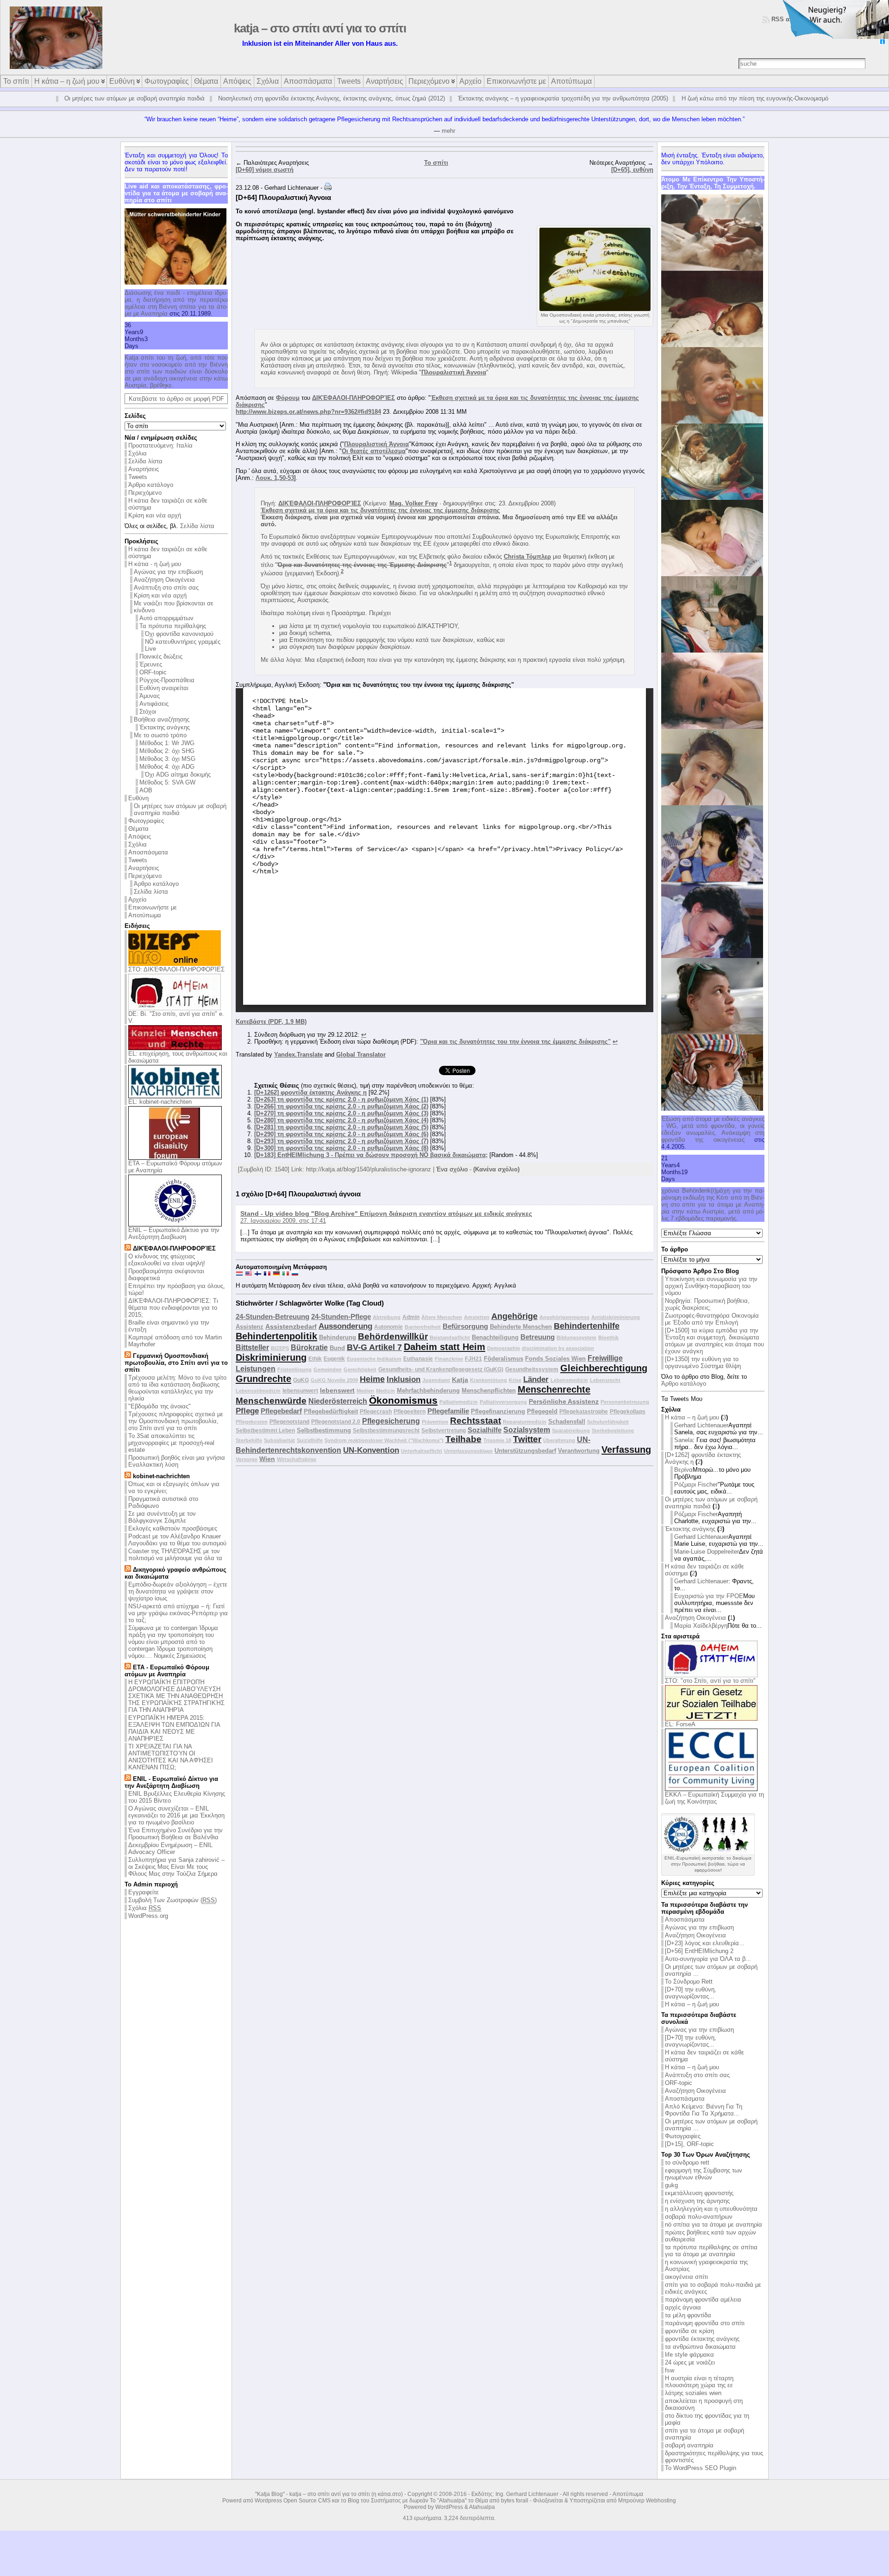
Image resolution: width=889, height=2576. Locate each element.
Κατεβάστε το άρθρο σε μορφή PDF (176, 399)
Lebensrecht (605, 1380)
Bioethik (608, 1338)
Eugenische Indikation (374, 1359)
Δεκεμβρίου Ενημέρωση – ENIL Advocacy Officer (170, 1848)
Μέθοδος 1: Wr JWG (167, 743)
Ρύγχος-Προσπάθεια (167, 680)
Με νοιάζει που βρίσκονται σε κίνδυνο (174, 607)
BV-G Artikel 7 (374, 1347)
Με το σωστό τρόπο (160, 735)
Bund (337, 1348)
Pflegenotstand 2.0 (336, 1422)
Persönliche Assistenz (564, 1401)
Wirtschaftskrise (297, 1459)
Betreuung (538, 1337)
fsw (670, 2370)
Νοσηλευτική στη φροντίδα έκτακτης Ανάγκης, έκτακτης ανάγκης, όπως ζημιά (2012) (332, 98)
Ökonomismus (403, 1400)
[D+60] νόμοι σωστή (265, 170)
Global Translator (361, 1055)
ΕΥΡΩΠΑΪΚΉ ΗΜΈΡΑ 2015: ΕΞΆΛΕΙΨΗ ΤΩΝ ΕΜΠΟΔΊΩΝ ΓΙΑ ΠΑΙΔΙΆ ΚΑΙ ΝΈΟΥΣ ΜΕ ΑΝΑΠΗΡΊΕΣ (174, 1728)
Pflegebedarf (281, 1411)
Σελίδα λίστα (145, 461)
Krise (515, 1380)
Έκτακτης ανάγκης (165, 727)
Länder (536, 1379)
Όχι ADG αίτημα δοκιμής (178, 775)
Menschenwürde (271, 1401)
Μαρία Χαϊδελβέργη (701, 1626)
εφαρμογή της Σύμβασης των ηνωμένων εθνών (704, 2174)
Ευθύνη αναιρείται (164, 688)
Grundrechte (263, 1379)
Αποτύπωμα (145, 915)
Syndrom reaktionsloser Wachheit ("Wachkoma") (384, 1440)
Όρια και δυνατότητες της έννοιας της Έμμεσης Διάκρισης (362, 565)
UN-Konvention (371, 1450)
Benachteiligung (495, 1337)
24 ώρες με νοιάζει (690, 2362)
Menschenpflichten (489, 1391)
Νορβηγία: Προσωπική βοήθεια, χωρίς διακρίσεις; (707, 1304)
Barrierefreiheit (423, 1327)
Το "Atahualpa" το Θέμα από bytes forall (479, 2501)
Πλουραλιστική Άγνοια (454, 372)
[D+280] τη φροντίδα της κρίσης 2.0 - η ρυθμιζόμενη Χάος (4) (341, 1120)
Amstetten (477, 1317)
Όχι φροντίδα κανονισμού (179, 634)
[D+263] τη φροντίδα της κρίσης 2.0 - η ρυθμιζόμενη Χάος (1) (341, 1099)
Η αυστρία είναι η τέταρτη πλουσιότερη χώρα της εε (699, 2382)
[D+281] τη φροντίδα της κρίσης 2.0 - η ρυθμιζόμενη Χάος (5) (341, 1127)
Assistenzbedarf (291, 1326)
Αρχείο (137, 899)
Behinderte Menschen (521, 1327)
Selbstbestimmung (324, 1430)
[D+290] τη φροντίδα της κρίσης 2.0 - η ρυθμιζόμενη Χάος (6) (341, 1134)
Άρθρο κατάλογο (151, 485)
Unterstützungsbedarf (525, 1451)
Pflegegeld (542, 1411)
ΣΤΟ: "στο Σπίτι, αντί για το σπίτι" (710, 1681)
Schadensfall (567, 1422)
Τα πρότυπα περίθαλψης (173, 626)
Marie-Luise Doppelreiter (707, 1552)
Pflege (247, 1411)
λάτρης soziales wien (693, 2393)
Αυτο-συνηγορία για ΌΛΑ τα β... (708, 1959)
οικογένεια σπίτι (686, 2277)
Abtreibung (387, 1317)
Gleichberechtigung (604, 1368)
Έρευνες (151, 664)
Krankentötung (488, 1380)
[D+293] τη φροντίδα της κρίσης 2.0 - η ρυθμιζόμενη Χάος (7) (341, 1141)
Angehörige (514, 1316)
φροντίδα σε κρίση (689, 2331)
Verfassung (626, 1450)
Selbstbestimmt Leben (265, 1430)
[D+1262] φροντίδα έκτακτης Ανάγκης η (310, 1092)
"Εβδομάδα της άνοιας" (160, 1406)
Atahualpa (482, 2507)
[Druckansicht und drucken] (328, 188)
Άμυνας (150, 696)
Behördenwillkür (393, 1336)
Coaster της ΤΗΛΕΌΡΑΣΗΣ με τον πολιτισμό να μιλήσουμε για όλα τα (175, 1555)
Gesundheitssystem (532, 1369)
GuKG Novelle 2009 (334, 1380)
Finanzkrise (449, 1359)
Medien (365, 1391)
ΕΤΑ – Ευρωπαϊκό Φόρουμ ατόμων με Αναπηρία (175, 1167)
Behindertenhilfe (587, 1326)
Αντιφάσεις (154, 704)
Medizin (385, 1391)
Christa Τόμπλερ (527, 557)
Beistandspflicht (450, 1338)
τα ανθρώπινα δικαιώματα (700, 2347)
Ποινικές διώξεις (161, 656)
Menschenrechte (554, 1389)
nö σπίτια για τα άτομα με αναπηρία (714, 2224)
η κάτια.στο (387, 2494)
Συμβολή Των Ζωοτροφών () (172, 1900)
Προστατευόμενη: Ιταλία (160, 445)
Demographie (504, 1348)
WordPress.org (148, 1916)
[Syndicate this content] (128, 1248)
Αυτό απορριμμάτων (166, 618)
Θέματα (138, 829)
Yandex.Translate (298, 1055)
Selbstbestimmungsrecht (386, 1430)
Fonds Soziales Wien (555, 1359)
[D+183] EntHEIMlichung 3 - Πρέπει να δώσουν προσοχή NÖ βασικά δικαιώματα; (371, 1155)
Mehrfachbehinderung (428, 1391)
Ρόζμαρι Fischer (696, 1484)
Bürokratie (309, 1347)
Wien (267, 1459)
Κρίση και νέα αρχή (155, 515)
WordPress (449, 2507)
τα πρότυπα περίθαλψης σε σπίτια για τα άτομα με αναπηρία (711, 2251)
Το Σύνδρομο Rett (689, 1982)
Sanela (683, 1440)
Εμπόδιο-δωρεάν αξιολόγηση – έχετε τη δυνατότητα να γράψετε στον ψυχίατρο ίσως (178, 1591)
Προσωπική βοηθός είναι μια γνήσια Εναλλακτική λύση (177, 1461)
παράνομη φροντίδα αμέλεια (703, 2299)
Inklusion (404, 1379)
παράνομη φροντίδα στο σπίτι (705, 2323)
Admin (411, 1317)
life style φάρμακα (689, 2355)
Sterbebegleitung (613, 1431)
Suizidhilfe (310, 1440)
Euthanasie (418, 1359)
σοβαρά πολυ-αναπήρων (699, 2217)
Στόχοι (148, 712)
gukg (671, 2185)
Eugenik (334, 1359)
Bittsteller (252, 1347)
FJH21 (473, 1359)
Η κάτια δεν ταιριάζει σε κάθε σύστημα (168, 553)
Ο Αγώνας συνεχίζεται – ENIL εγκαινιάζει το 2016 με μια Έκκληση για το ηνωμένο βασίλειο (176, 1815)
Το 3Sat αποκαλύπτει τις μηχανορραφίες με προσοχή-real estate (171, 1443)
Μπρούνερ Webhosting (647, 2501)
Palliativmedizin (459, 1402)
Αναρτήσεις (144, 469)
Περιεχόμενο (145, 493)
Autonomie (388, 1327)
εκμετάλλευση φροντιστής (699, 2193)
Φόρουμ (288, 398)
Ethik (315, 1359)
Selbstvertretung (444, 1430)
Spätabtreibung (571, 1431)
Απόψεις (140, 837)
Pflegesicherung (391, 1421)
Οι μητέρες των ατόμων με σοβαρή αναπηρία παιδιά (135, 98)
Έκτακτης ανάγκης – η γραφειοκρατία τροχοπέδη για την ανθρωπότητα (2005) (563, 98)
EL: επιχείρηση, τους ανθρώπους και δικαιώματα (178, 1057)
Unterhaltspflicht (422, 1451)
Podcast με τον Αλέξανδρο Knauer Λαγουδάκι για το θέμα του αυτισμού (177, 1540)
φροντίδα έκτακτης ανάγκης (702, 2339)
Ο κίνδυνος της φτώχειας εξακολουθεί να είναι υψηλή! (167, 1260)
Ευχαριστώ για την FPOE (709, 1596)
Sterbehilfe (249, 1440)
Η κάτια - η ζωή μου (155, 564)
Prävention (435, 1422)
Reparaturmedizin (525, 1422)
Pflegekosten (252, 1422)
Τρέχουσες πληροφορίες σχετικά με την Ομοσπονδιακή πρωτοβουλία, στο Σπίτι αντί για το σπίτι (176, 1421)
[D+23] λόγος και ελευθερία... (705, 1943)
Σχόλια (138, 453)
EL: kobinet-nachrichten (160, 1102)
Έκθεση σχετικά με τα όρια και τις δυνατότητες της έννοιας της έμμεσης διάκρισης (380, 510)
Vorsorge (247, 1459)
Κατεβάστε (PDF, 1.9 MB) (271, 1022)
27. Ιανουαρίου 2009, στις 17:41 (283, 1221)
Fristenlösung (294, 1369)
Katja (460, 1380)
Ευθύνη (138, 798)
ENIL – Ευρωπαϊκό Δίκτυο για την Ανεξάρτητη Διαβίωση (174, 1233)
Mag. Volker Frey (413, 503)
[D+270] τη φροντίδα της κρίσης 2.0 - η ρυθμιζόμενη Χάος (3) (341, 1113)
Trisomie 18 (497, 1440)
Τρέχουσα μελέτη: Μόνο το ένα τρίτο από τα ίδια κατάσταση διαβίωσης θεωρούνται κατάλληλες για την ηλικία (177, 1388)
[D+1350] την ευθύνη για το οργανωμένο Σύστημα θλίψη (703, 1363)
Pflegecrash (376, 1411)
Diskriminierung (271, 1357)
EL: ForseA (680, 1724)
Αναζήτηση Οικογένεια (164, 580)
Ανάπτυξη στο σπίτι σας (166, 588)
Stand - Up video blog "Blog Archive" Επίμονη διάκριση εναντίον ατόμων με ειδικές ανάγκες (386, 1213)
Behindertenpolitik (276, 1336)
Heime (372, 1379)
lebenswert (337, 1390)
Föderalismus (504, 1359)
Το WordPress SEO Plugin (701, 2468)
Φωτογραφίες (146, 821)
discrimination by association (558, 1348)
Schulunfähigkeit (608, 1422)
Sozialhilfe (485, 1430)
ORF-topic (153, 672)
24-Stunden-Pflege (341, 1316)
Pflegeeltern (410, 1411)
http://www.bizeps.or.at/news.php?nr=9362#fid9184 (308, 412)
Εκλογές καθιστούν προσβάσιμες (173, 1528)
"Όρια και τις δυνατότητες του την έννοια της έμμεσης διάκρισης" (515, 1042)
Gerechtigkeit (360, 1369)
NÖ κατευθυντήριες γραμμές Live (183, 645)
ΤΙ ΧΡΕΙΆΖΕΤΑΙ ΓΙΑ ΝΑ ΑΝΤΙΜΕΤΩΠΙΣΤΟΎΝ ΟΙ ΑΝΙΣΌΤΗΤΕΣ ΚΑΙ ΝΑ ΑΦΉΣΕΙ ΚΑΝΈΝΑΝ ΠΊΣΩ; (171, 1757)
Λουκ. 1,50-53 (275, 478)
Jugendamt (436, 1380)
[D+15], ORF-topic (689, 2144)
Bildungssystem (576, 1338)
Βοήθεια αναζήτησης (162, 719)
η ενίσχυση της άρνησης (697, 2201)
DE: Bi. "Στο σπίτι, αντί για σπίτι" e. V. (176, 1017)
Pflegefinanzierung (498, 1411)
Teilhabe (463, 1439)
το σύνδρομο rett (687, 2162)
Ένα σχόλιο (452, 1169)
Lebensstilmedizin (258, 1391)
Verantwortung (579, 1451)
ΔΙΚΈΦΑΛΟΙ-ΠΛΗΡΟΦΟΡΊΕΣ (354, 398)
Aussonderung (345, 1326)
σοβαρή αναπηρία (689, 2445)
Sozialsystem (527, 1430)
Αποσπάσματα (148, 852)
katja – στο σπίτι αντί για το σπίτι (320, 28)
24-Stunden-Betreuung (272, 1316)
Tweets (138, 477)
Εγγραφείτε (144, 1892)
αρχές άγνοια (683, 2307)
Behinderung (338, 1337)
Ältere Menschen (442, 1317)
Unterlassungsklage (468, 1451)
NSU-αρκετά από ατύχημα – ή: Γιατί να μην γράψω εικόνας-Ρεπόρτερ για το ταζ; (178, 1613)
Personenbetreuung (625, 1402)
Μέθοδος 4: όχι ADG (167, 767)
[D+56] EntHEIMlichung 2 (699, 1951)
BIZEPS (280, 1348)
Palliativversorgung (503, 1402)
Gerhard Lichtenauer (701, 1425)
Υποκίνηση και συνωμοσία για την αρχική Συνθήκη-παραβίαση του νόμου (711, 1286)
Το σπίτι (436, 163)
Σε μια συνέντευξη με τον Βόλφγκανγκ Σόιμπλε (162, 1517)
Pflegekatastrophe (584, 1411)
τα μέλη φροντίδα (688, 2315)
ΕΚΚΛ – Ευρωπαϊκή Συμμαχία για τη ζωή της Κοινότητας (714, 1798)
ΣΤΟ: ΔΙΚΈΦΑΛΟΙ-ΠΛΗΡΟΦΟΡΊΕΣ (176, 969)
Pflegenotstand (289, 1422)
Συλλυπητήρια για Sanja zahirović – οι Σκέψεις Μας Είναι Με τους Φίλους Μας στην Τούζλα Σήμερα (176, 1867)
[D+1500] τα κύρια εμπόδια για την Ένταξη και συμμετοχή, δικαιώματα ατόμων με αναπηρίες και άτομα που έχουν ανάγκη (714, 1341)
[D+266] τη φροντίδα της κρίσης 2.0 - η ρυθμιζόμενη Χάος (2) (341, 1106)
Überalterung (559, 1440)
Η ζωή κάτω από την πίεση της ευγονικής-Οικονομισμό (755, 98)
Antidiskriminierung (616, 1317)
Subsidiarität (279, 1440)
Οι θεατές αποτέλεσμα (374, 451)
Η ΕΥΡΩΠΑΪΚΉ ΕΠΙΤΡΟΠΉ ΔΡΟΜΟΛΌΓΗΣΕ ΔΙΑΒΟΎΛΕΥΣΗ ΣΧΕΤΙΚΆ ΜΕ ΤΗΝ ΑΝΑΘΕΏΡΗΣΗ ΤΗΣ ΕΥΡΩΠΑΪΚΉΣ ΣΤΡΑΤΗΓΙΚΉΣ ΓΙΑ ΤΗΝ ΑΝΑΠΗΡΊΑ (176, 1696)
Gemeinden (328, 1369)
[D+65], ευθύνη (632, 170)
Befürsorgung (465, 1326)
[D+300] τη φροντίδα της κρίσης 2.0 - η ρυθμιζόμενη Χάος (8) (341, 1148)
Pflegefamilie (448, 1411)
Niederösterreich (338, 1401)
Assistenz (250, 1327)
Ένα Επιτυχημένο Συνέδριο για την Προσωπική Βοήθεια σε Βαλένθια (175, 1834)
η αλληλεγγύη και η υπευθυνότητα (711, 2209)
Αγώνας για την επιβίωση (168, 572)
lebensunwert (300, 1391)
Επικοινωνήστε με (153, 907)
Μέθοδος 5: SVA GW (167, 782)
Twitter (527, 1439)
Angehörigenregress (564, 1317)
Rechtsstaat (476, 1421)
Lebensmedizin (569, 1380)
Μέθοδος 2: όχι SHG (167, 751)
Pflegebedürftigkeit (331, 1411)
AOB (146, 790)
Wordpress (268, 2501)
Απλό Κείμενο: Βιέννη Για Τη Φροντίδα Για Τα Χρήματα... (704, 2110)
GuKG (301, 1380)
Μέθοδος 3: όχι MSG (167, 759)
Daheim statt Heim (444, 1347)
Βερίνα (683, 1470)
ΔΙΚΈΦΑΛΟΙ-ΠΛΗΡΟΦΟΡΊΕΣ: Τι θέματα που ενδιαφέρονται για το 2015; (173, 1308)
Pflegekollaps (628, 1411)
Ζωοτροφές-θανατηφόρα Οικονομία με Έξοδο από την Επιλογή (712, 1319)
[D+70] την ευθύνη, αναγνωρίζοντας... (691, 1993)
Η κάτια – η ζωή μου (692, 1417)
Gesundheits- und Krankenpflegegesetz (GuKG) (441, 1369)
